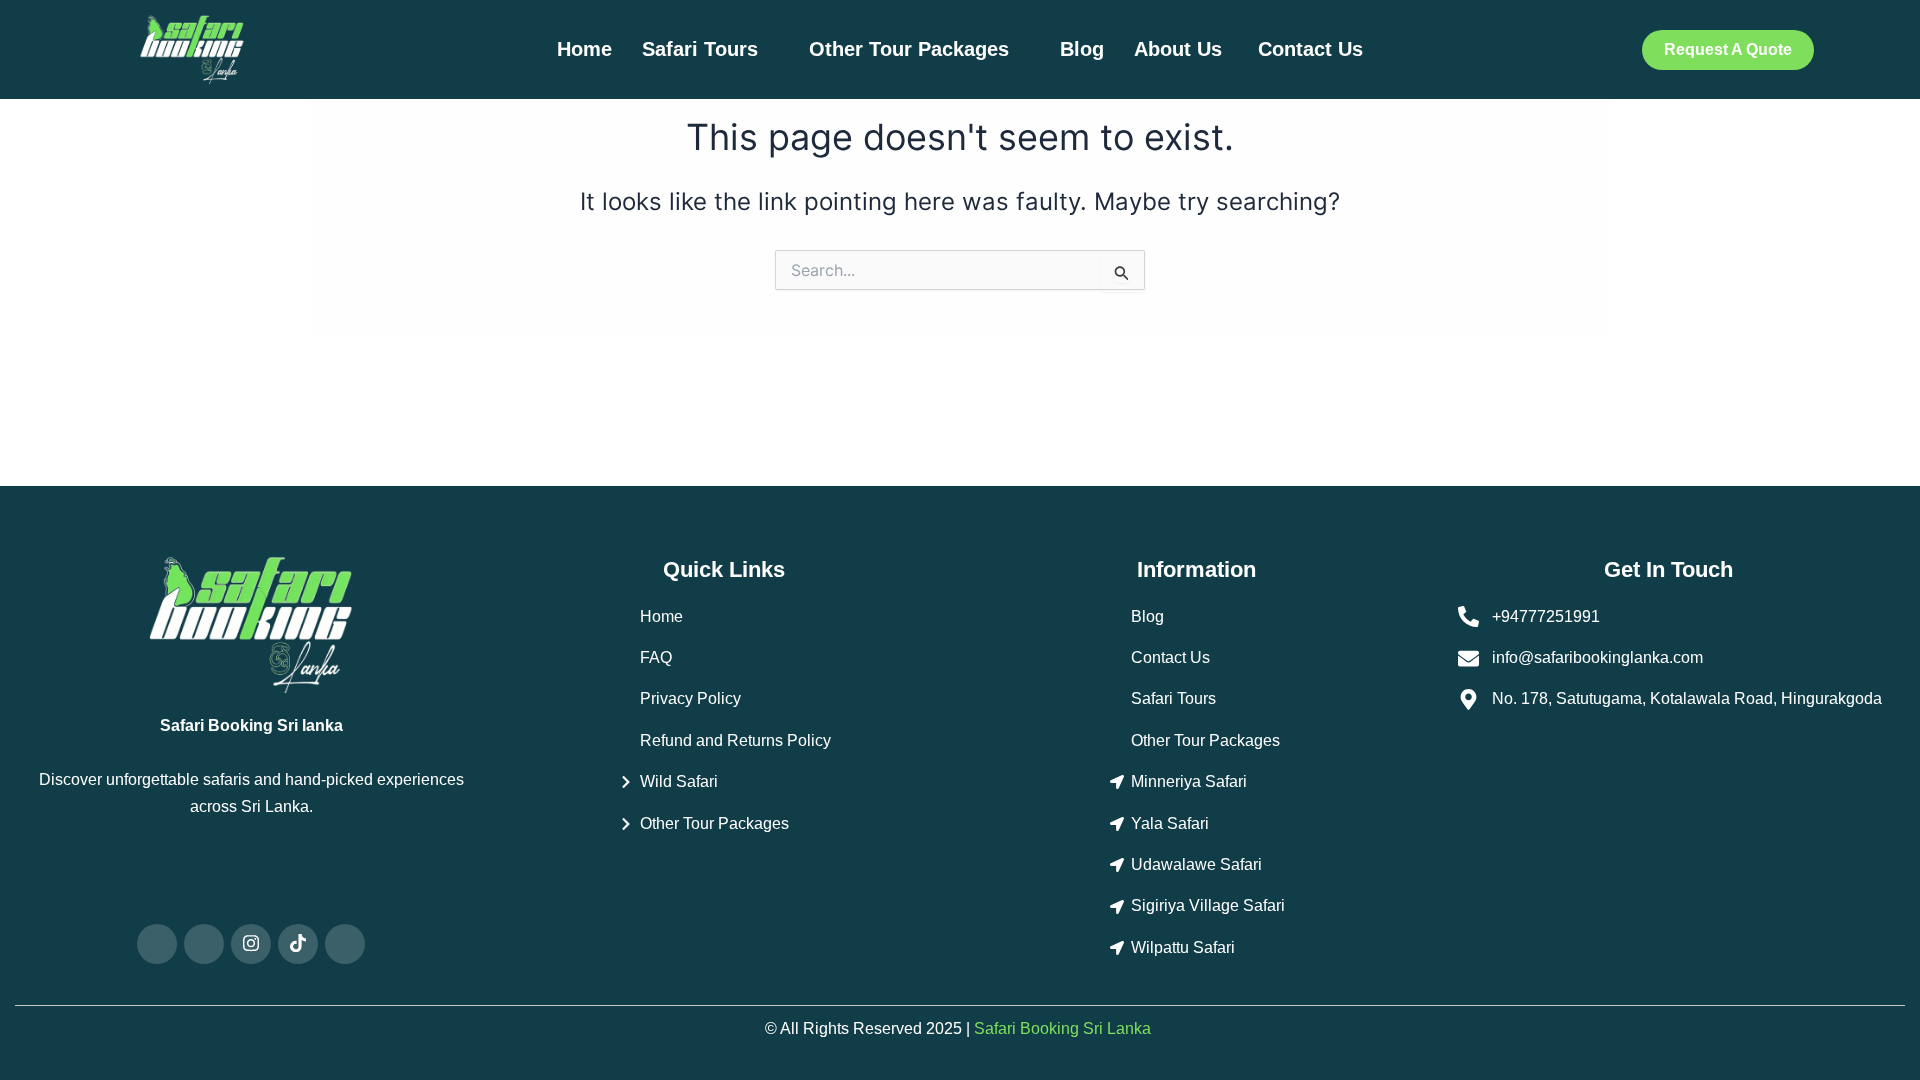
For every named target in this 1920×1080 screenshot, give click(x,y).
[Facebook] (204, 944)
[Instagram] (251, 944)
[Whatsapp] (157, 944)
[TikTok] (298, 944)
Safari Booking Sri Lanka (1062, 1028)
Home (584, 49)
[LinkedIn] (345, 944)
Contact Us (1310, 49)
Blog (1082, 49)
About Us (1181, 49)
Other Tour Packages (909, 49)
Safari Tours (700, 49)
